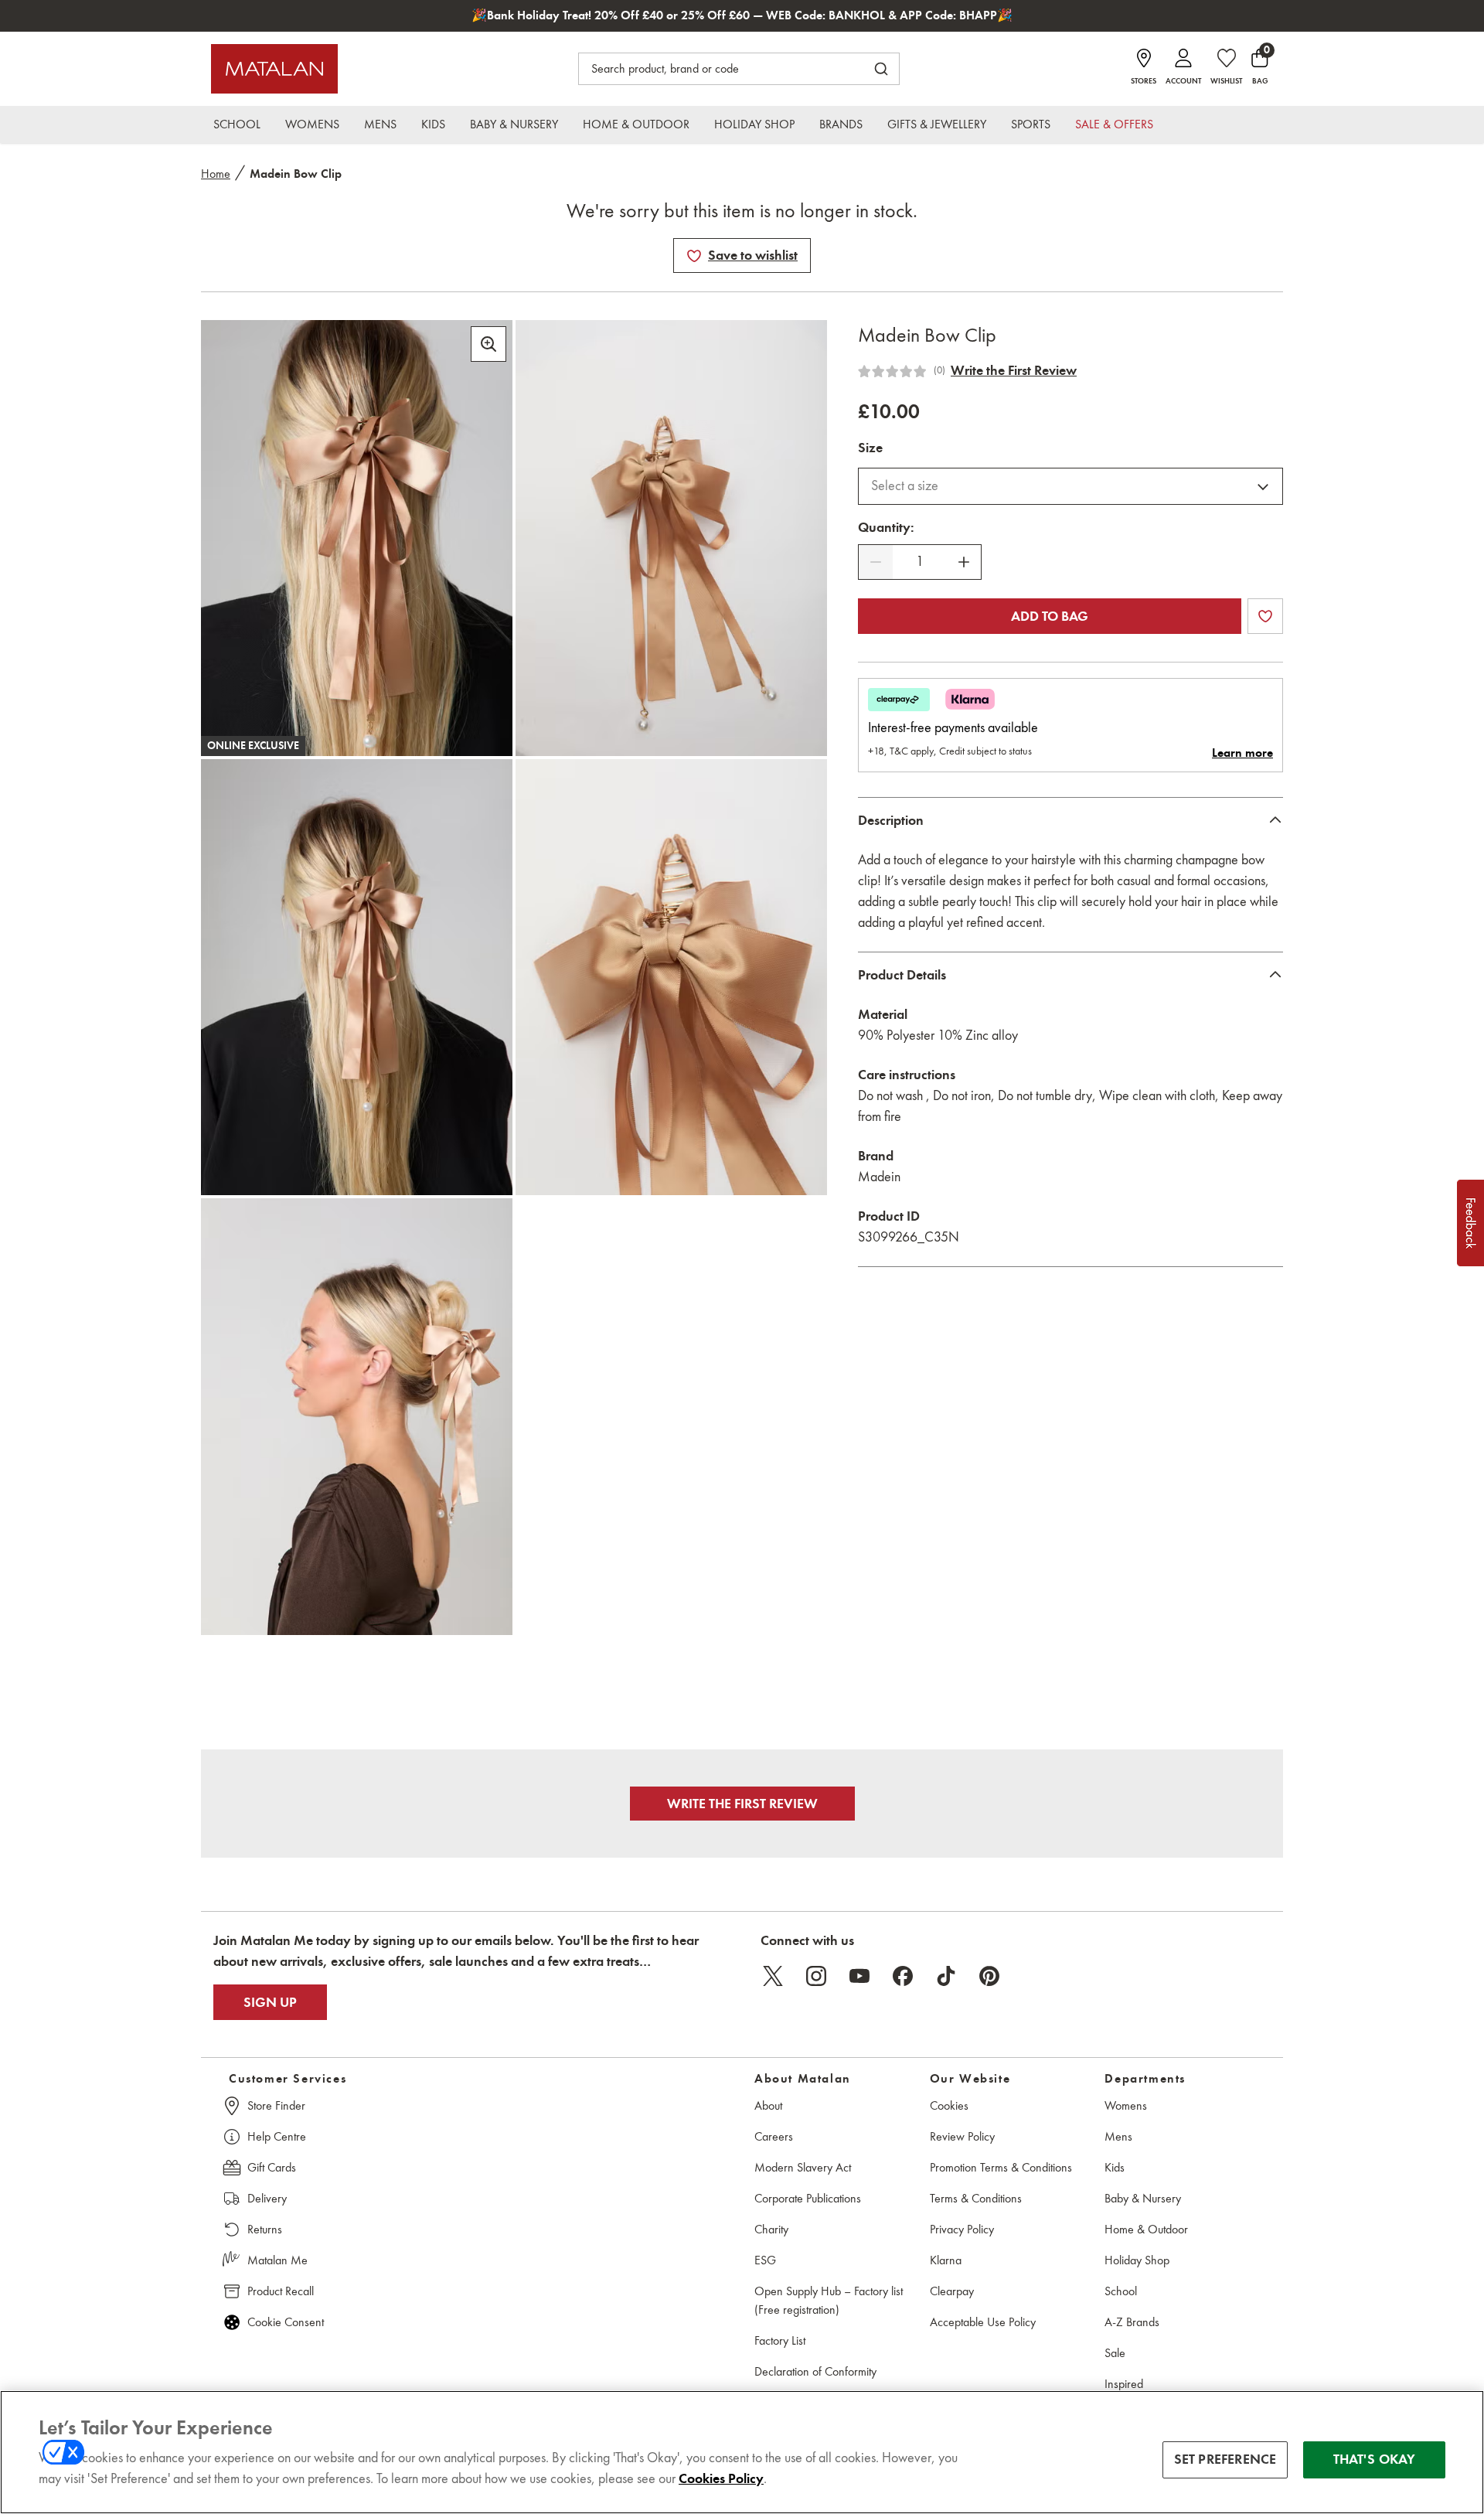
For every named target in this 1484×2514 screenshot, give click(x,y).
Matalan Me (277, 2260)
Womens (1126, 2105)
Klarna (946, 2260)
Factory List (780, 2340)
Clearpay (952, 2291)
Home (216, 174)
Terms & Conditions (976, 2198)
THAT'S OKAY (1375, 2459)
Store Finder (276, 2105)
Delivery (267, 2198)
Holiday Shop (1137, 2260)
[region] (742, 2452)
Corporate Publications (808, 2198)
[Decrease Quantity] (876, 562)
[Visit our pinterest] (989, 1976)
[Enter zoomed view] (488, 344)
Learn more (1242, 753)
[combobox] (1070, 486)
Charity (771, 2229)
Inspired (1124, 2384)
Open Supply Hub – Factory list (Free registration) (829, 2300)
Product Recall (281, 2291)
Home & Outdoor (1146, 2229)
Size (870, 448)
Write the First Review (1014, 370)
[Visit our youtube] (859, 1976)
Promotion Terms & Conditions (1001, 2167)
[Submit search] (881, 69)
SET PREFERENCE (1225, 2459)
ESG (765, 2260)
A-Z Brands (1132, 2322)
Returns (265, 2229)
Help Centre (277, 2136)
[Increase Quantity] (964, 562)
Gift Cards (272, 2167)
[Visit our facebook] (903, 1976)
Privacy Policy (962, 2229)
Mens (1118, 2136)
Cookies (949, 2105)
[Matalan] (274, 69)
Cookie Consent (286, 2322)
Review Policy (962, 2136)
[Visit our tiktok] (946, 1976)
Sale (1115, 2353)
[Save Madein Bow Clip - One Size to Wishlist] (694, 256)
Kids (1115, 2167)
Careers (774, 2136)
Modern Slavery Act (803, 2167)
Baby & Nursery (1143, 2198)
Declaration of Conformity (815, 2371)
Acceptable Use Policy (983, 2322)
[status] (920, 562)
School (1121, 2291)
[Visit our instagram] (816, 1976)
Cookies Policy (721, 2478)
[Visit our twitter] (773, 1976)
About (768, 2105)
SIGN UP (270, 2002)
